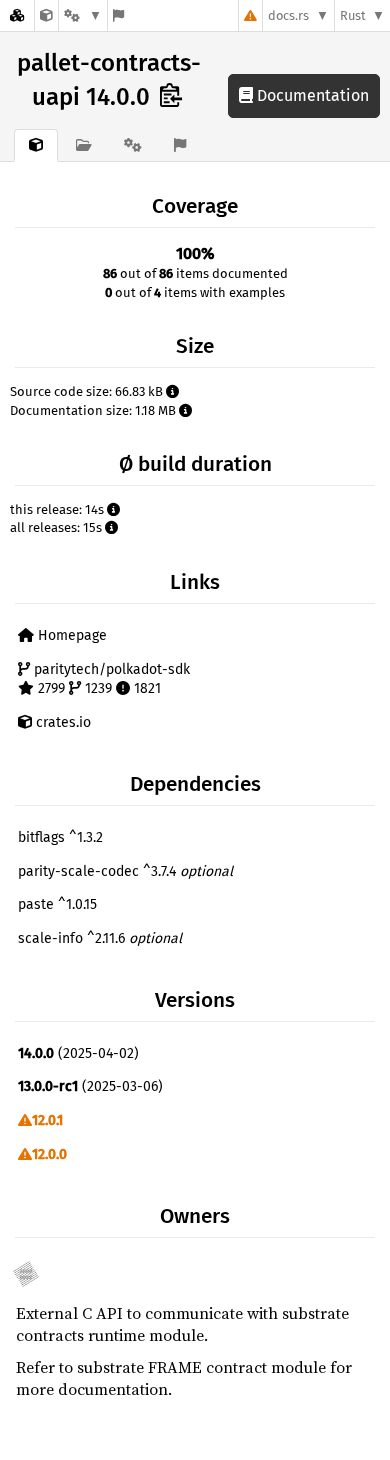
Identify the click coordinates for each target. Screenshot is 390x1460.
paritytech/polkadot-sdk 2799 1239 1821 (110, 679)
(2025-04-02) (78, 1053)
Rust (353, 15)
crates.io (61, 722)
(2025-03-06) (90, 1086)
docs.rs (288, 15)
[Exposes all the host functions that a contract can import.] (46, 15)
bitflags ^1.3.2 (60, 837)
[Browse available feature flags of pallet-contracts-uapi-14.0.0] (118, 15)
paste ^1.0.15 (57, 904)
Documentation (311, 95)
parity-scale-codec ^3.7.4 (125, 871)
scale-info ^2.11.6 (100, 938)
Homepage (70, 635)
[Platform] (83, 15)
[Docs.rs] (17, 15)
